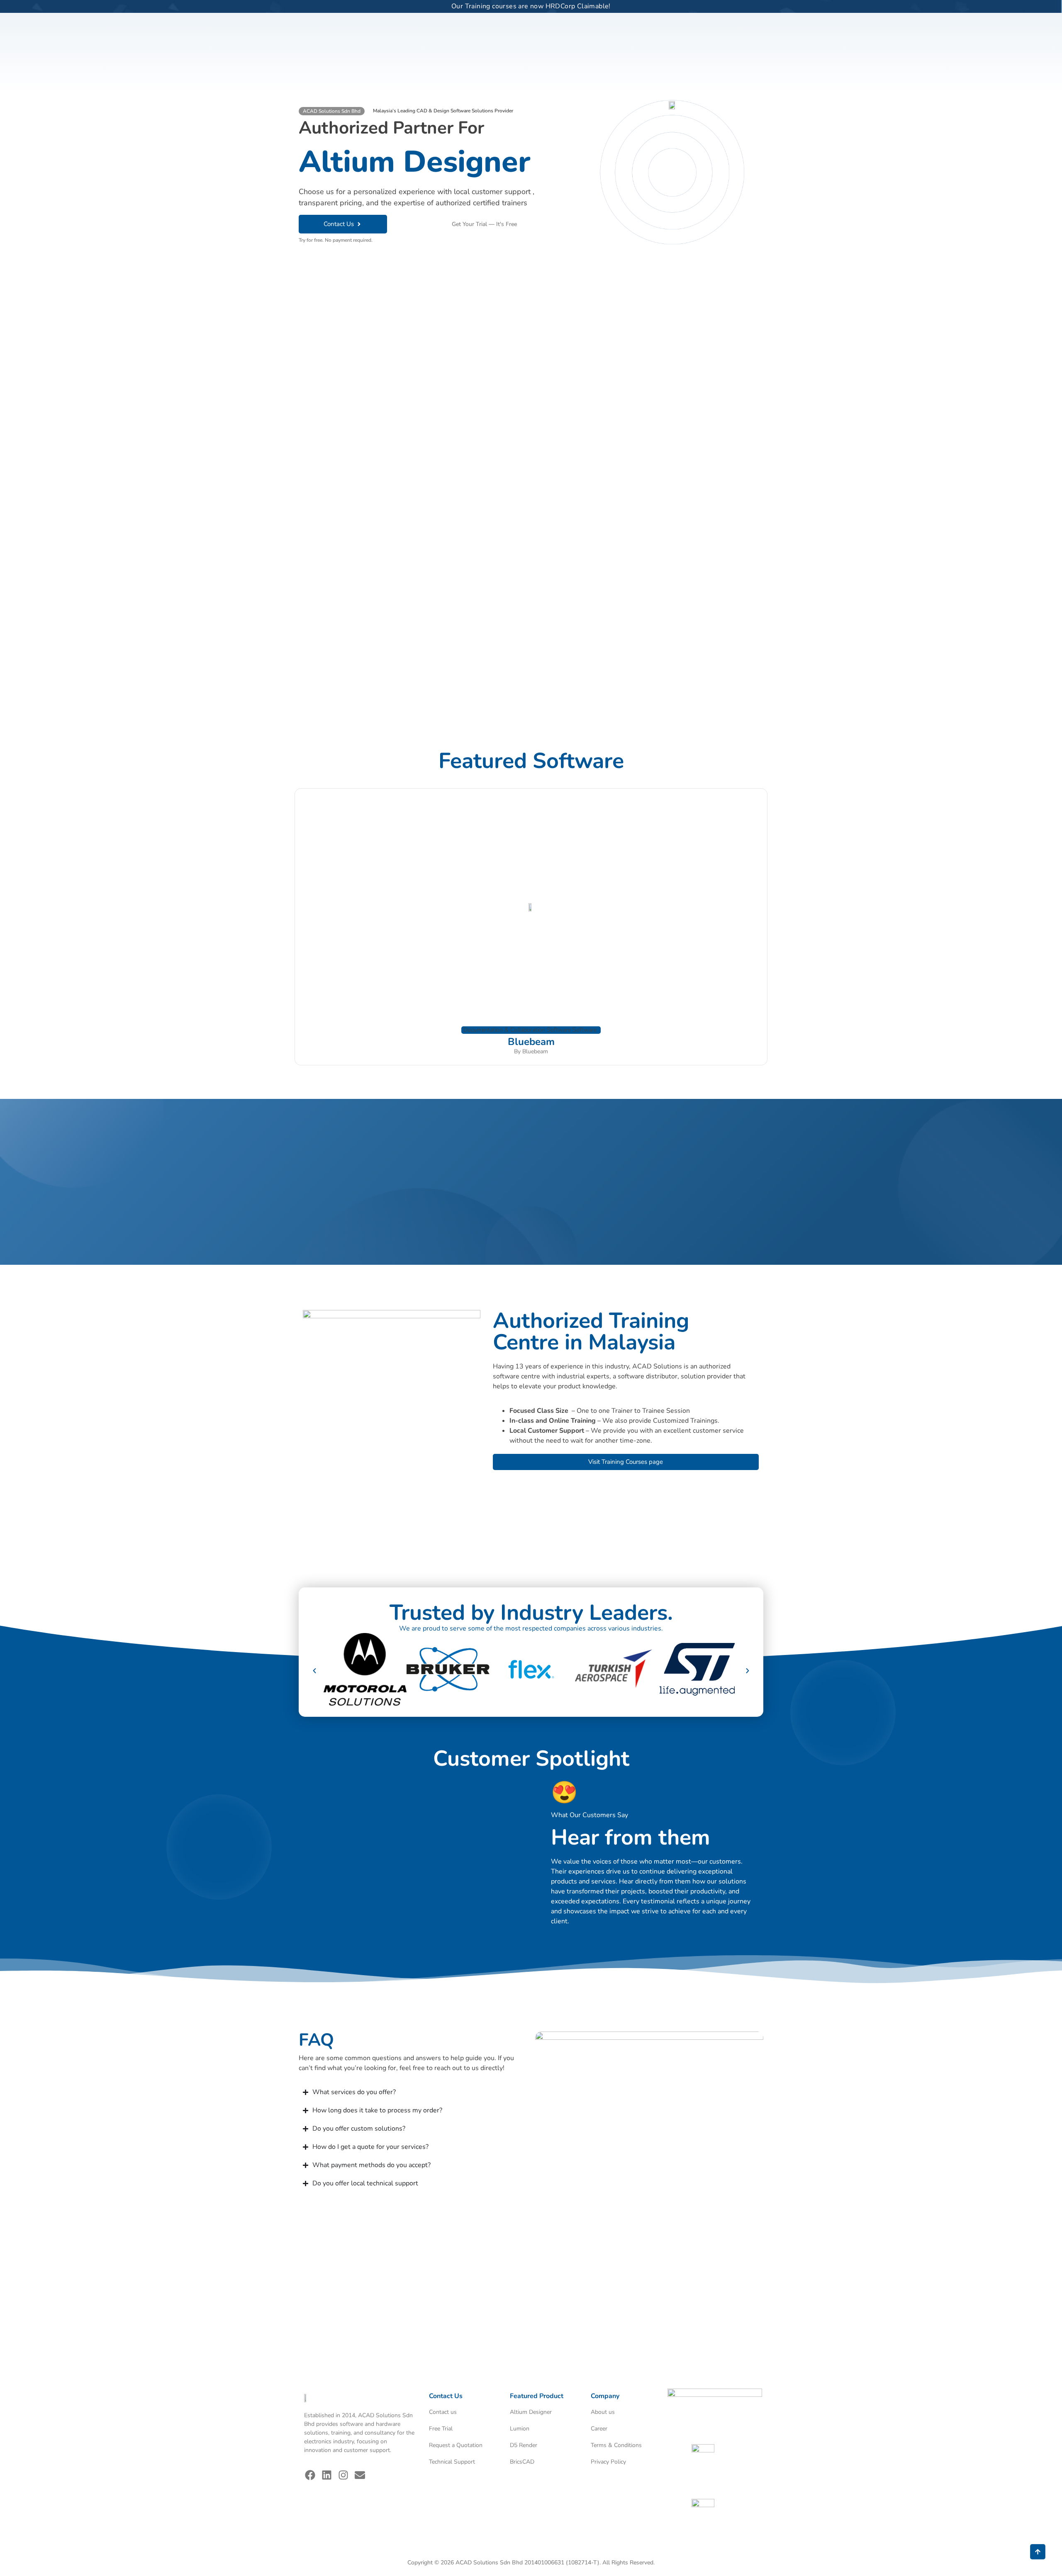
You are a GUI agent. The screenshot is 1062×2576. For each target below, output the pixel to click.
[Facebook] (310, 2475)
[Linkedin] (327, 2475)
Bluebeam (531, 1042)
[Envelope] (360, 2475)
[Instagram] (343, 2475)
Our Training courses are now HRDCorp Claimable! (531, 6)
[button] (332, 111)
